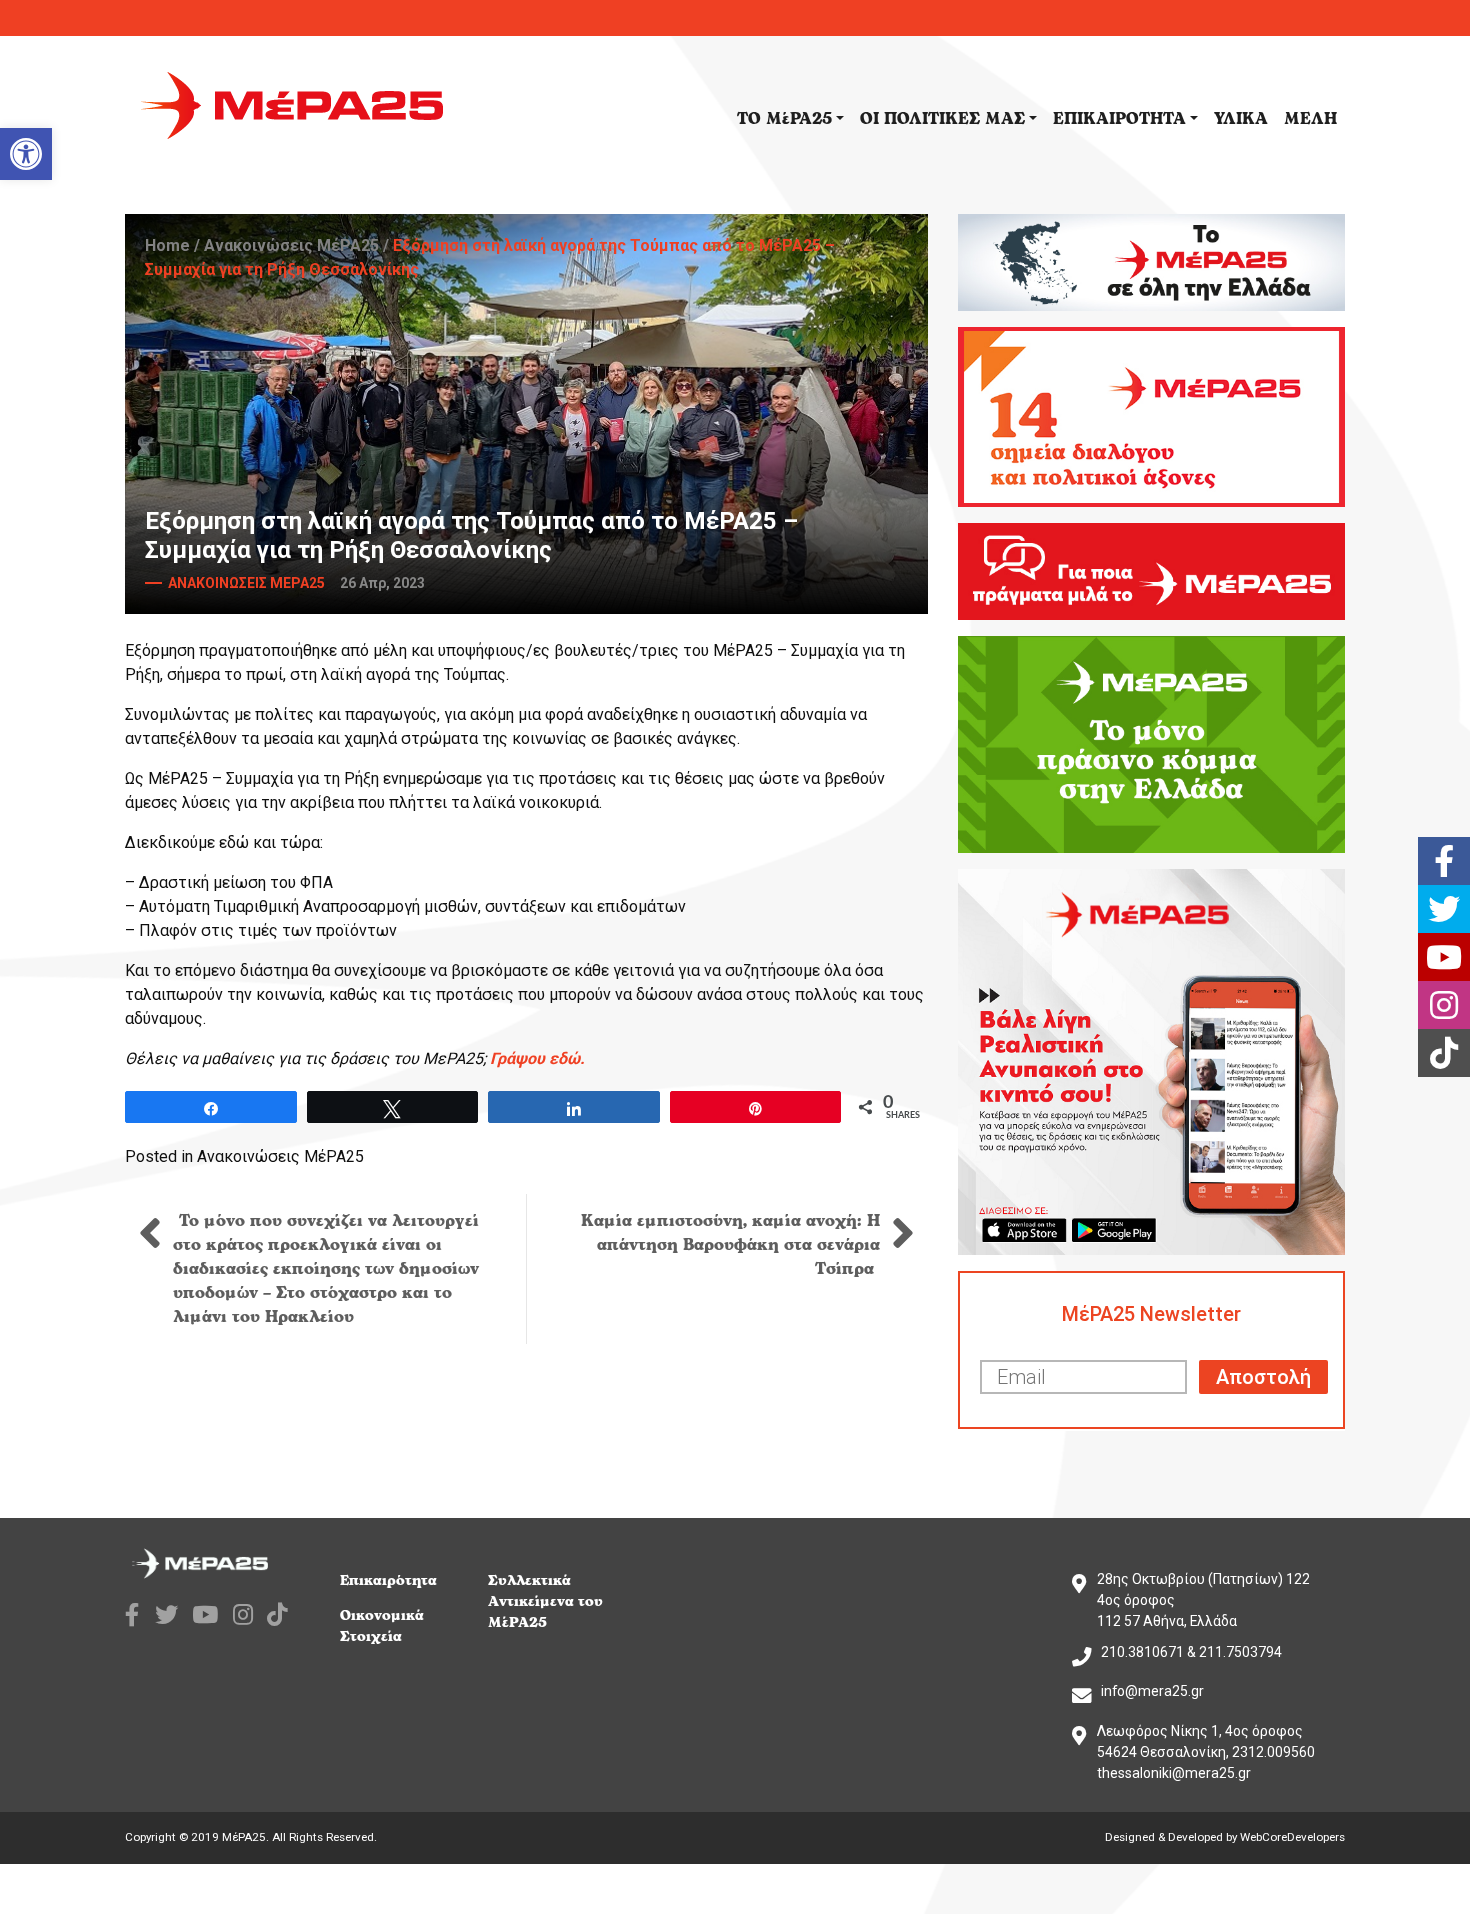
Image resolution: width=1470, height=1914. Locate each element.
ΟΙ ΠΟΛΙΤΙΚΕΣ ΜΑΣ (942, 119)
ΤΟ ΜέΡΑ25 (784, 119)
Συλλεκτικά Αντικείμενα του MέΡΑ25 (545, 1601)
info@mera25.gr (1152, 1691)
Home (167, 245)
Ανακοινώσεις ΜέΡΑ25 (291, 245)
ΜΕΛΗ (1310, 119)
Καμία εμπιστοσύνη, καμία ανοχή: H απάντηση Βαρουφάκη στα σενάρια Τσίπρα (730, 1245)
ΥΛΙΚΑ (1241, 119)
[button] (26, 154)
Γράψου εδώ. (537, 1058)
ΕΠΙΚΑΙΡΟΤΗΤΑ (1119, 119)
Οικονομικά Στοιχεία (382, 1626)
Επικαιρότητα (388, 1580)
